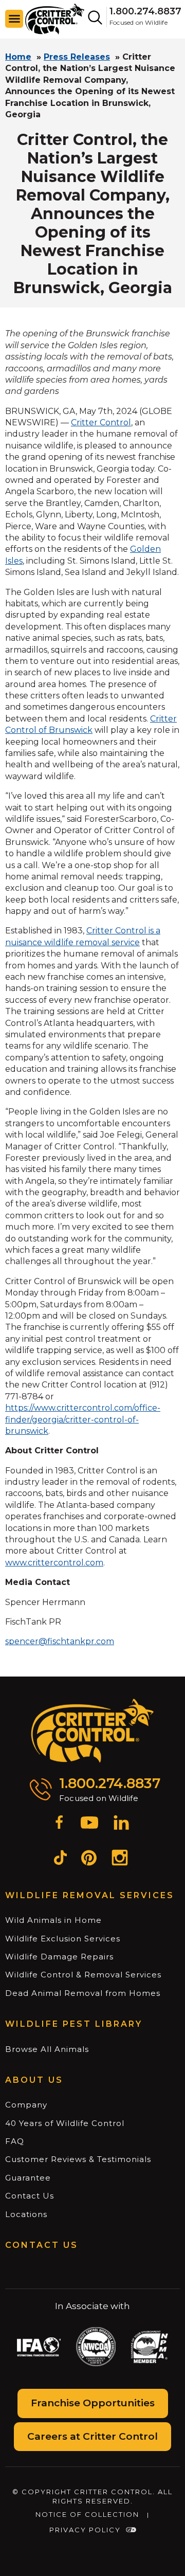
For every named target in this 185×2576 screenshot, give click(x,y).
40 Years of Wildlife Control (65, 2123)
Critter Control (101, 422)
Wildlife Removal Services (90, 1895)
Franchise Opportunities (93, 2403)
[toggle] (14, 19)
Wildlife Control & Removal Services (83, 1975)
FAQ (15, 2141)
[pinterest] (89, 1859)
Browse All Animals (47, 2049)
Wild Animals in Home (53, 1920)
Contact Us (30, 2196)
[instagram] (120, 1859)
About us (34, 2080)
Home (18, 57)
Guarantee (28, 2178)
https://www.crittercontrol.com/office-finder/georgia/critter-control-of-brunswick (83, 1419)
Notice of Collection (87, 2514)
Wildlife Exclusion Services (63, 1939)
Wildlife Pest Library (74, 2024)
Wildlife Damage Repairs (59, 1957)
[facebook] (59, 1824)
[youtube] (89, 1824)
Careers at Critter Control (92, 2436)
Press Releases (77, 57)
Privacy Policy (85, 2530)
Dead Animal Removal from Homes (83, 1993)
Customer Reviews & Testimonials (78, 2159)
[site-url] (93, 1731)
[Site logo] (55, 18)
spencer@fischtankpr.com (60, 1641)
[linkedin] (121, 1824)
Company (26, 2105)
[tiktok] (60, 1859)
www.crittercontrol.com (54, 1563)
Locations (26, 2214)
